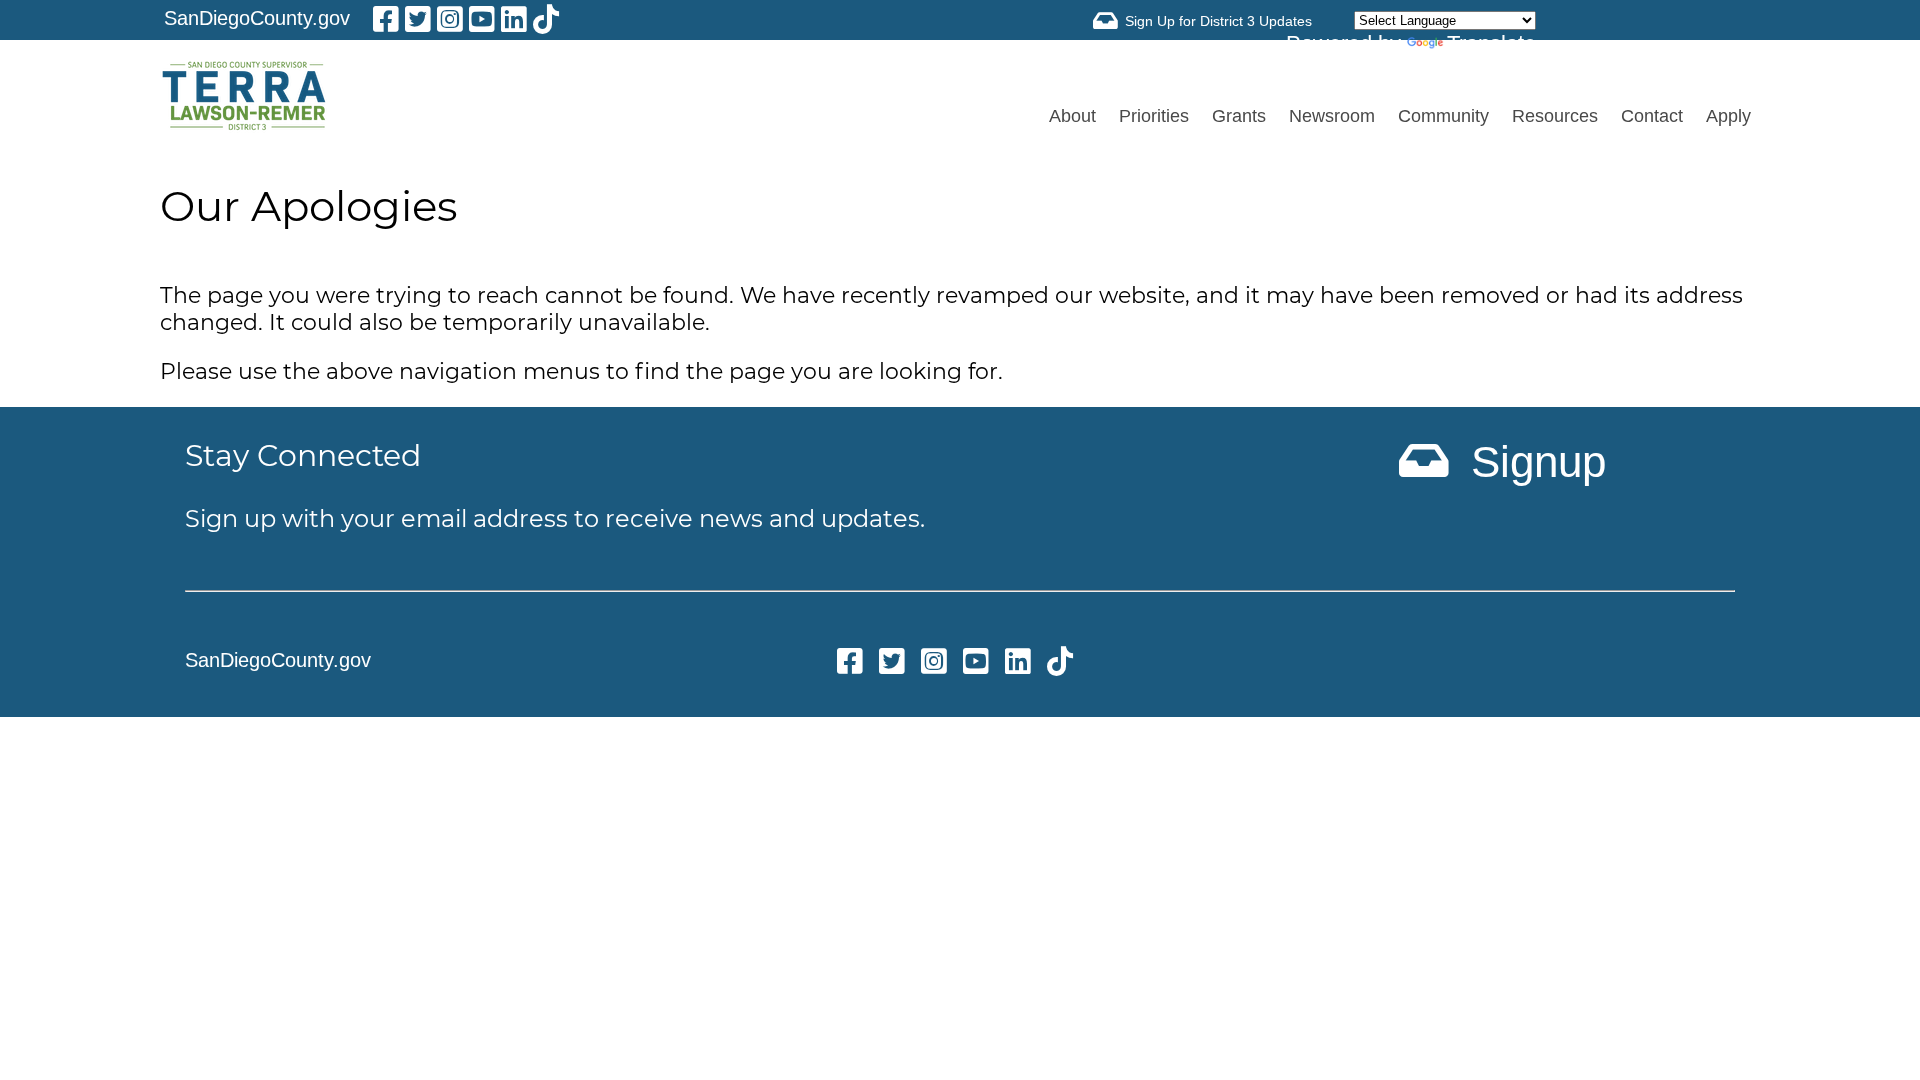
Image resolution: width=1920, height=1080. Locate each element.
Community (1443, 116)
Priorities (1154, 116)
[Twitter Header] (418, 22)
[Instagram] (450, 22)
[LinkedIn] (514, 22)
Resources (1555, 116)
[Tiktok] (546, 22)
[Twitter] (892, 664)
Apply (1728, 116)
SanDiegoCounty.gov (257, 18)
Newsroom (1332, 116)
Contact (1652, 116)
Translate (1491, 43)
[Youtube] (482, 22)
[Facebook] (386, 22)
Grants (1239, 116)
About (1072, 116)
